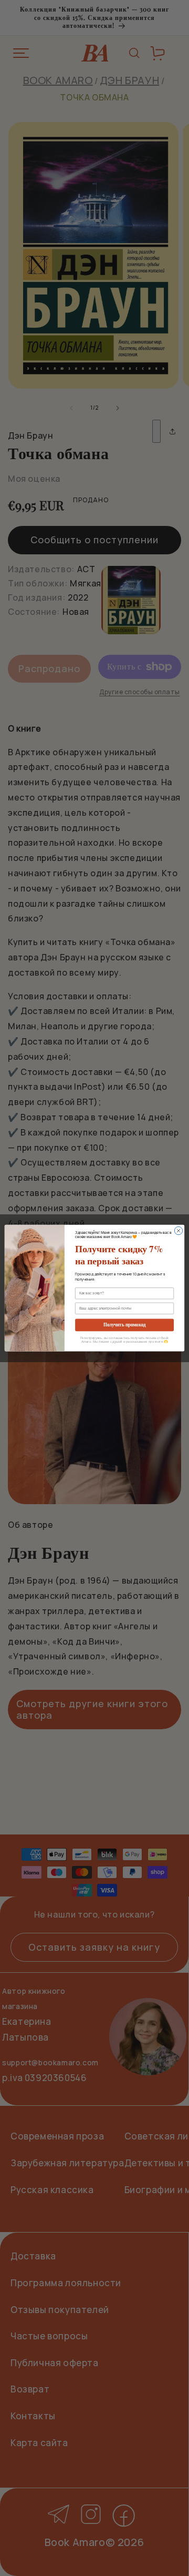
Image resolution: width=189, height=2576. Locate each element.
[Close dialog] (178, 1230)
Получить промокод (125, 1325)
